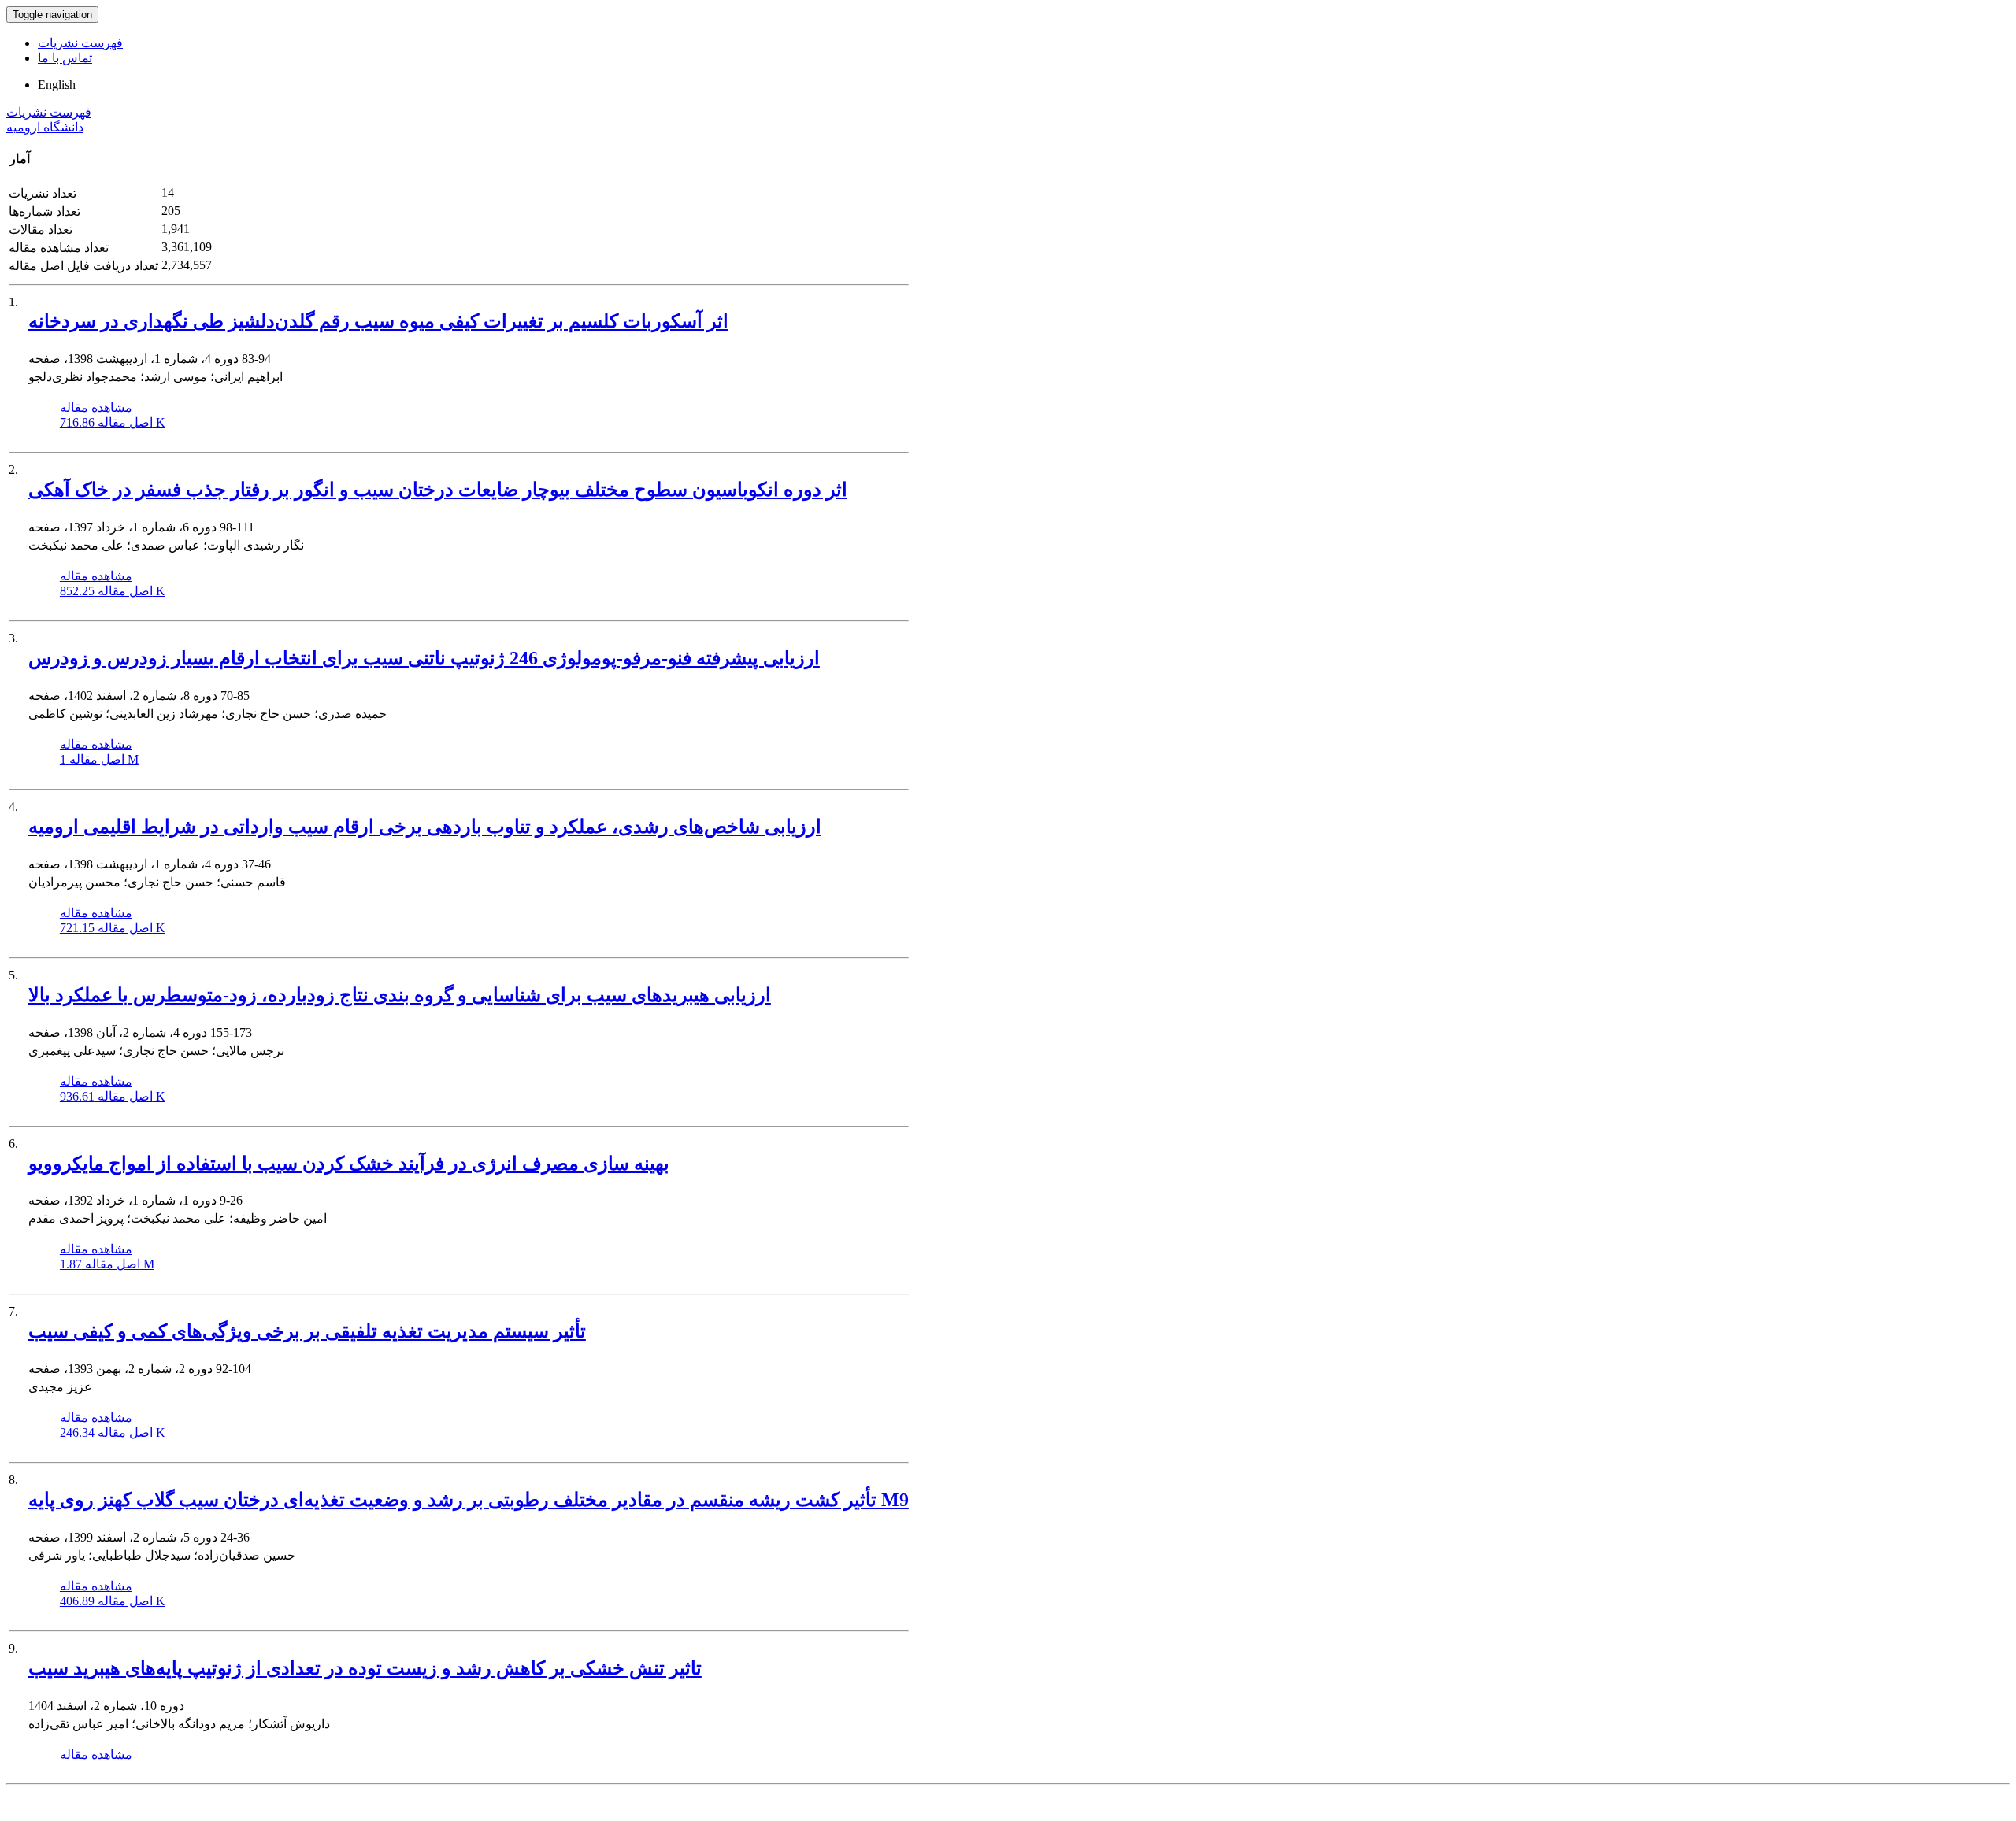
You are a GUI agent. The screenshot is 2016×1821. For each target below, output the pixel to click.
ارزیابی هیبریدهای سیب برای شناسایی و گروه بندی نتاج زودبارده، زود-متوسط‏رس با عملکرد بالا (400, 995)
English (57, 85)
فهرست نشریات (80, 43)
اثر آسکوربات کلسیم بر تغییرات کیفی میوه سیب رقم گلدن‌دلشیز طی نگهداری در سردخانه (378, 321)
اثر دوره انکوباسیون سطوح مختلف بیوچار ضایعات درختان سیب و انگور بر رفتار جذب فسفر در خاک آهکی (438, 490)
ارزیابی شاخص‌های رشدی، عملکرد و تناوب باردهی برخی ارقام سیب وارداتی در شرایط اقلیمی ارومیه (425, 827)
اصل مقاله (113, 422)
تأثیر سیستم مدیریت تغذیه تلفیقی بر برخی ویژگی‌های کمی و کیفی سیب (307, 1331)
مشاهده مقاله (96, 407)
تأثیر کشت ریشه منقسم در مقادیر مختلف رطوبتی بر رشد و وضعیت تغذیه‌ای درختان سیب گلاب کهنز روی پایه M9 (469, 1500)
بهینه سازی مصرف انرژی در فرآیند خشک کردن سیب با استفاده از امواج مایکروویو (349, 1164)
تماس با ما (65, 58)
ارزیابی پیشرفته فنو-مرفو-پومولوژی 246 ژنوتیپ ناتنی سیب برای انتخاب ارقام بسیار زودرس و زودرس (424, 658)
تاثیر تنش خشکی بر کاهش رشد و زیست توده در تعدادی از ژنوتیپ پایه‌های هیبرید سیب (365, 1668)
